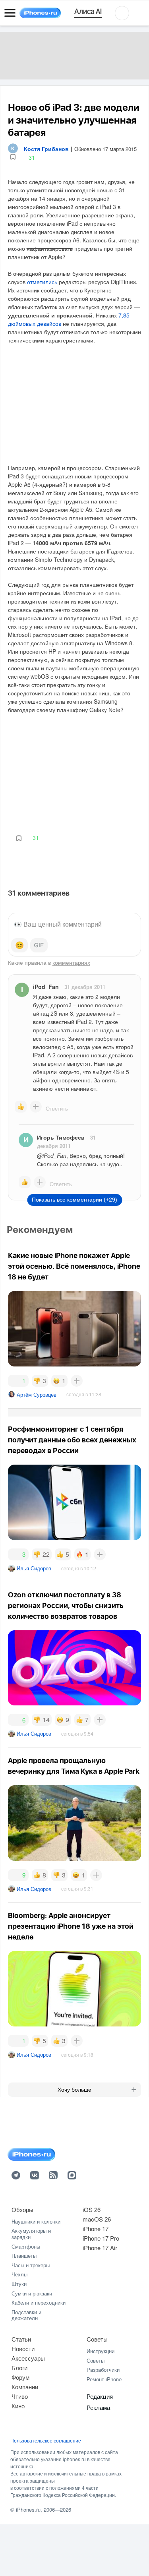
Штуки (19, 2284)
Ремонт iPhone (104, 2379)
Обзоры (22, 2209)
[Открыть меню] (10, 13)
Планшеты (24, 2256)
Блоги (19, 2368)
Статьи (21, 2339)
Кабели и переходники (39, 2302)
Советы (97, 2339)
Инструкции (101, 2351)
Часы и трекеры (31, 2265)
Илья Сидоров (34, 1568)
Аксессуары (28, 2358)
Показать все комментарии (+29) (74, 1200)
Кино (18, 2406)
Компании (25, 2387)
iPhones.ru (28, 2509)
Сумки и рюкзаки (32, 2293)
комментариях (71, 962)
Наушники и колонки (36, 2221)
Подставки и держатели (26, 2315)
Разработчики (103, 2370)
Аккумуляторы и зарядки (31, 2234)
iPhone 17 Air (100, 2248)
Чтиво (20, 2396)
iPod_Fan (46, 987)
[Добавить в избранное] (13, 157)
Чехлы (19, 2274)
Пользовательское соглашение (46, 2441)
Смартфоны (26, 2246)
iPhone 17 (96, 2229)
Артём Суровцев (37, 1394)
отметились (42, 282)
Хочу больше (74, 2090)
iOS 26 (92, 2209)
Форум (20, 2377)
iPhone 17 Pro (101, 2238)
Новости (23, 2349)
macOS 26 (97, 2219)
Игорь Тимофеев (61, 1137)
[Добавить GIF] (39, 945)
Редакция (100, 2396)
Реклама (98, 2407)
